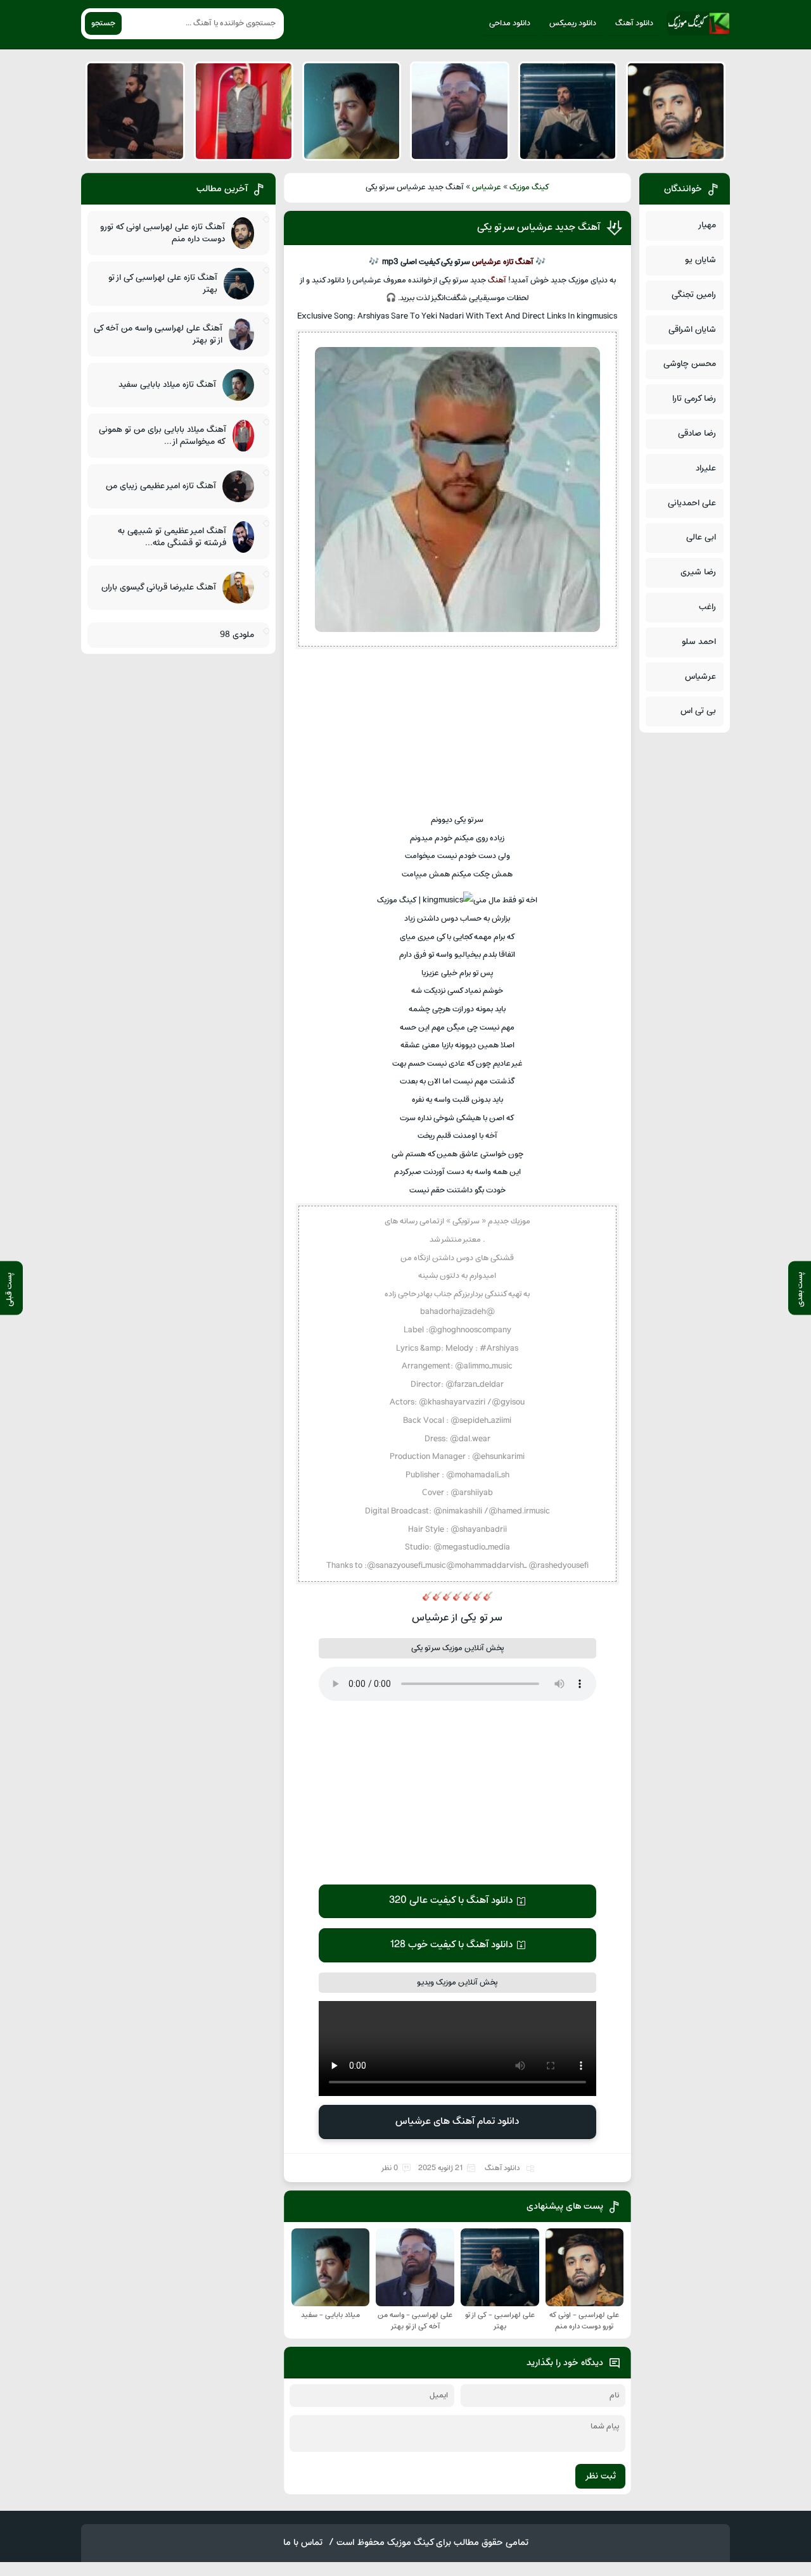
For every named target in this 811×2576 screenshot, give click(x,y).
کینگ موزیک (529, 187)
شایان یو (700, 260)
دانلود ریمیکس (573, 23)
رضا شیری (698, 572)
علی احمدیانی (692, 503)
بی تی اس (698, 711)
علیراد (706, 468)
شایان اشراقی (692, 330)
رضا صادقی (697, 433)
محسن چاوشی (690, 364)
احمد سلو (699, 642)
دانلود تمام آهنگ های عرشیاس (457, 2121)
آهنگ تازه (518, 262)
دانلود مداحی (510, 23)
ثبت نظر (600, 2476)
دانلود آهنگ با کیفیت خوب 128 (451, 1945)
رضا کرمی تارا (694, 399)
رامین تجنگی (694, 295)
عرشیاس (487, 187)
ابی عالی (701, 537)
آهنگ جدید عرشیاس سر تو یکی (539, 227)
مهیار (707, 225)
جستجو (103, 23)
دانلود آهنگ (634, 23)
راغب (707, 607)
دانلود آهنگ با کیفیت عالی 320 (451, 1900)
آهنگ (497, 281)
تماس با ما (303, 2543)
